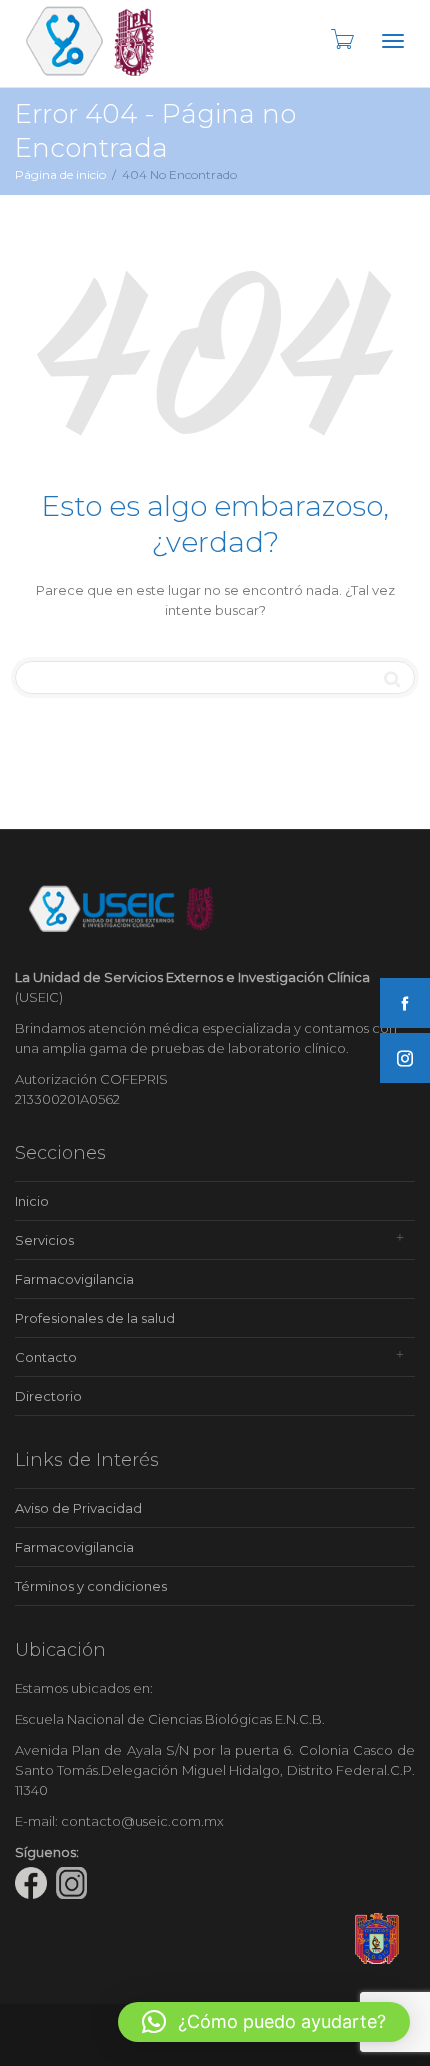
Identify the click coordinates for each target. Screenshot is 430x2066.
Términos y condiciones (91, 1586)
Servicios (44, 1240)
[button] (264, 2022)
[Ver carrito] (341, 39)
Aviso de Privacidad (78, 1508)
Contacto (46, 1357)
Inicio (32, 1201)
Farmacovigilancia (74, 1279)
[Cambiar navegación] (393, 41)
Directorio (48, 1396)
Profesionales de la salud (95, 1318)
